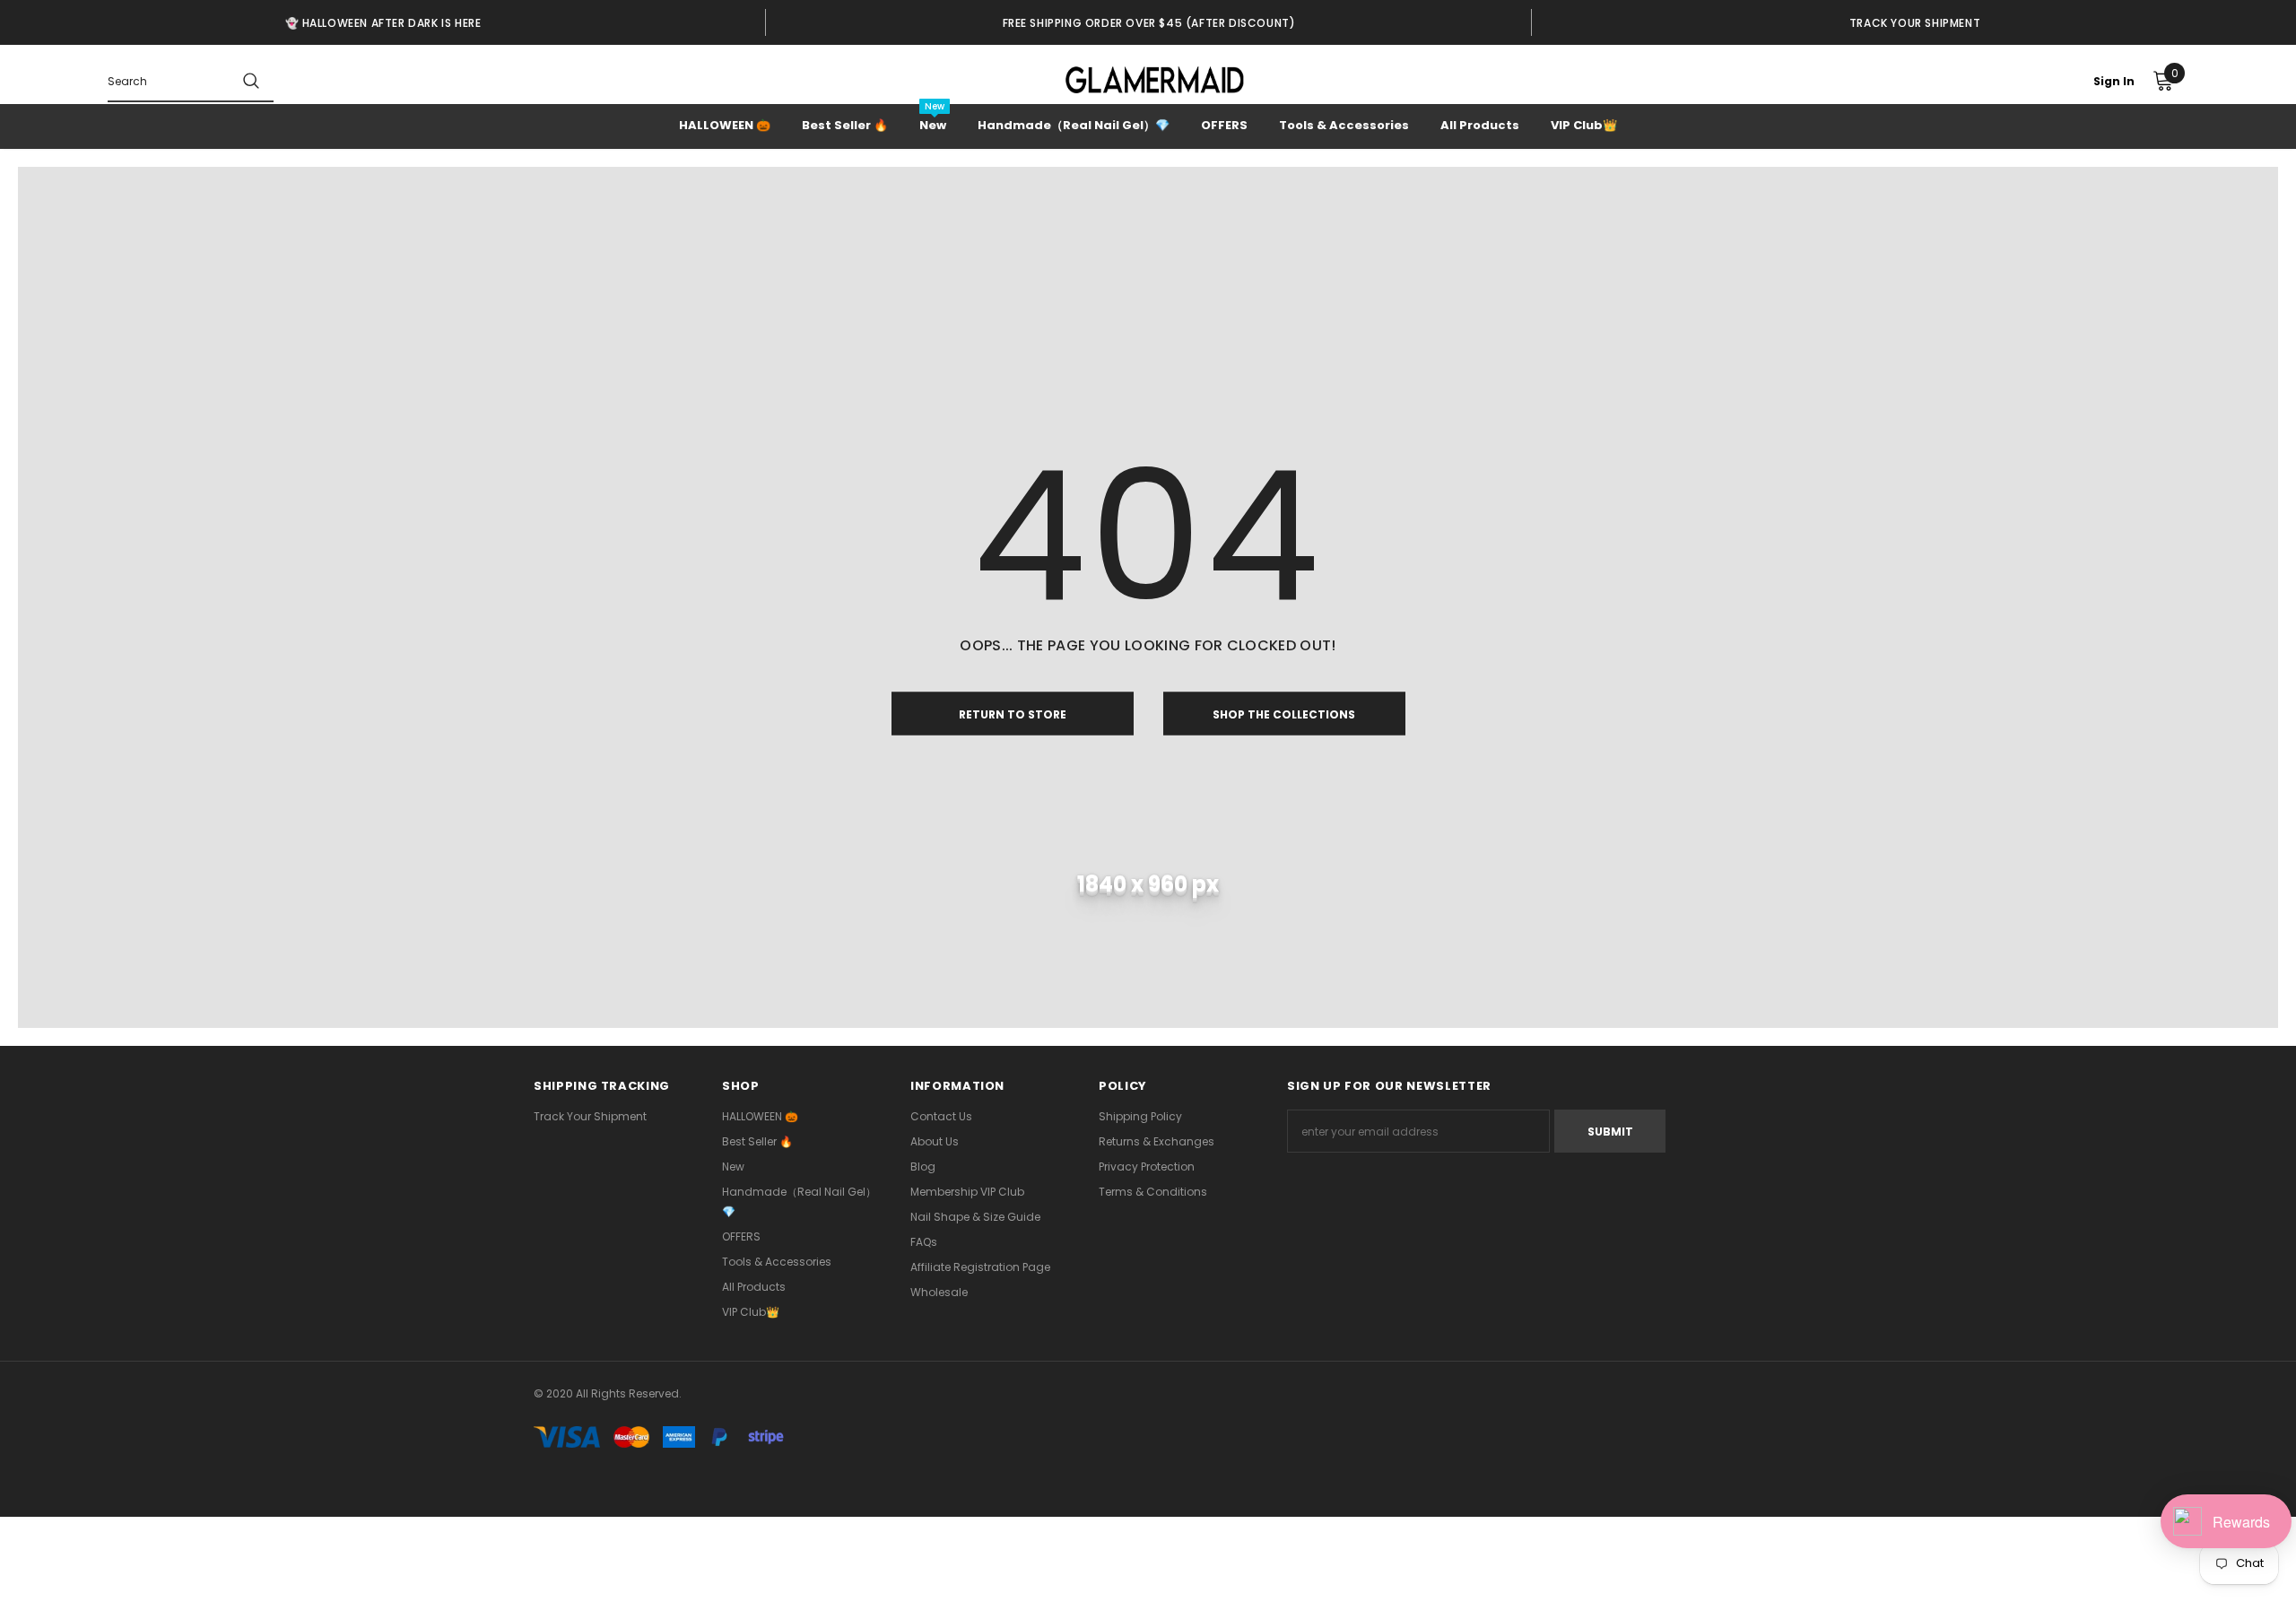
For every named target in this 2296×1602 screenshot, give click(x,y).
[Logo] (1155, 80)
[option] (383, 22)
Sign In (2114, 81)
